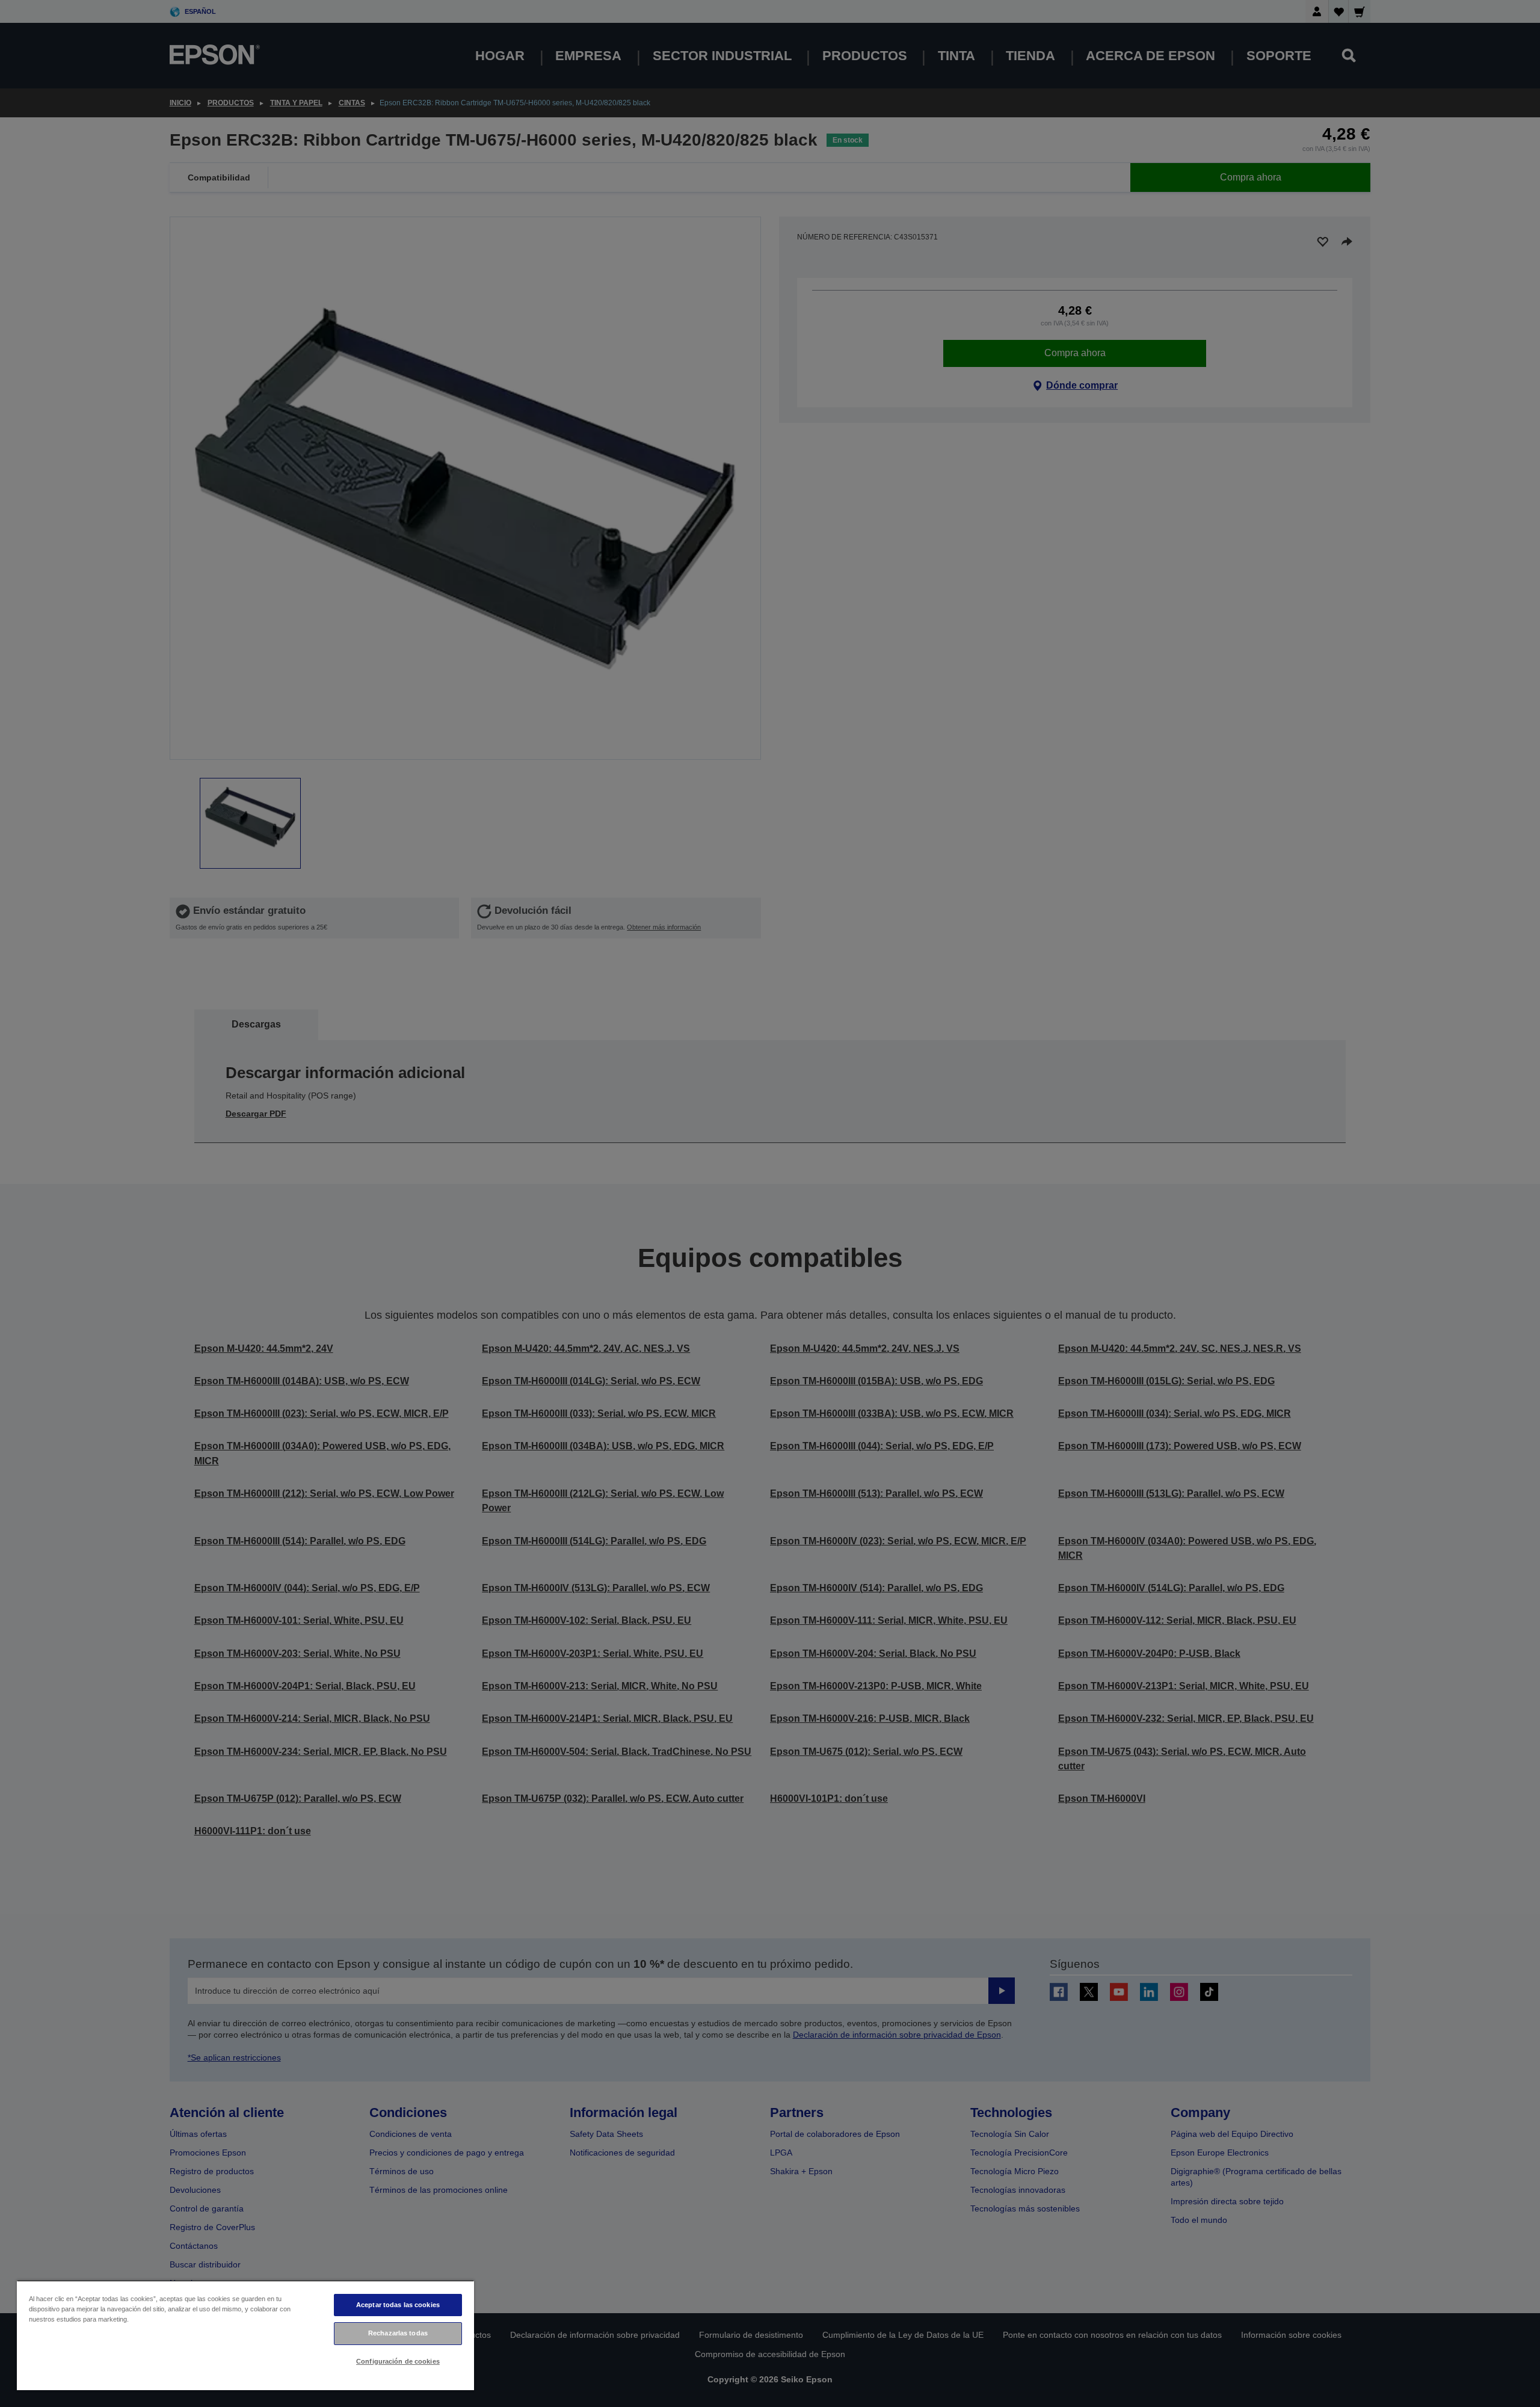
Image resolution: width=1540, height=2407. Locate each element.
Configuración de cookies (398, 2361)
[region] (245, 2335)
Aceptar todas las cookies (398, 2305)
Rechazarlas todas (398, 2333)
